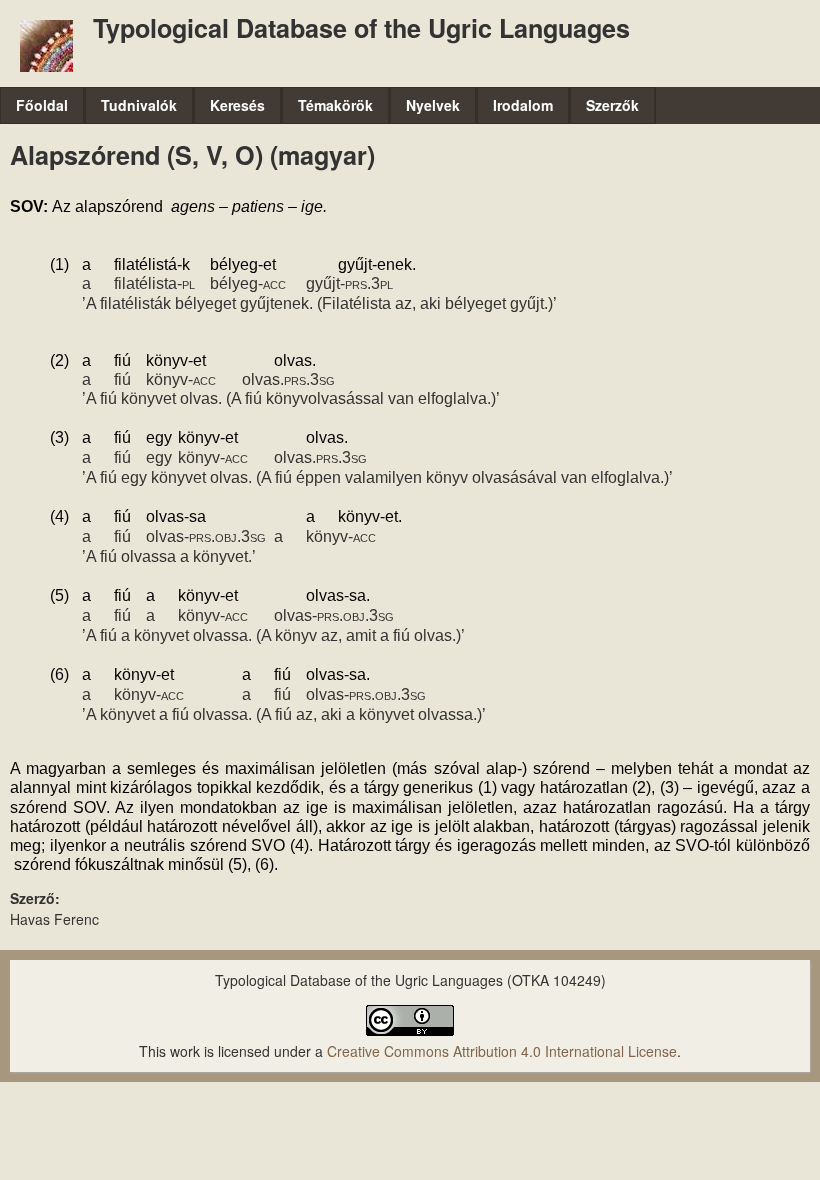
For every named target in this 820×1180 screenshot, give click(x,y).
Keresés (237, 105)
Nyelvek (433, 105)
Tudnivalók (139, 105)
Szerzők (612, 105)
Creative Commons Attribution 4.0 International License (502, 1051)
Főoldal (42, 105)
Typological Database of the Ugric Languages (361, 28)
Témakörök (335, 105)
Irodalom (523, 105)
